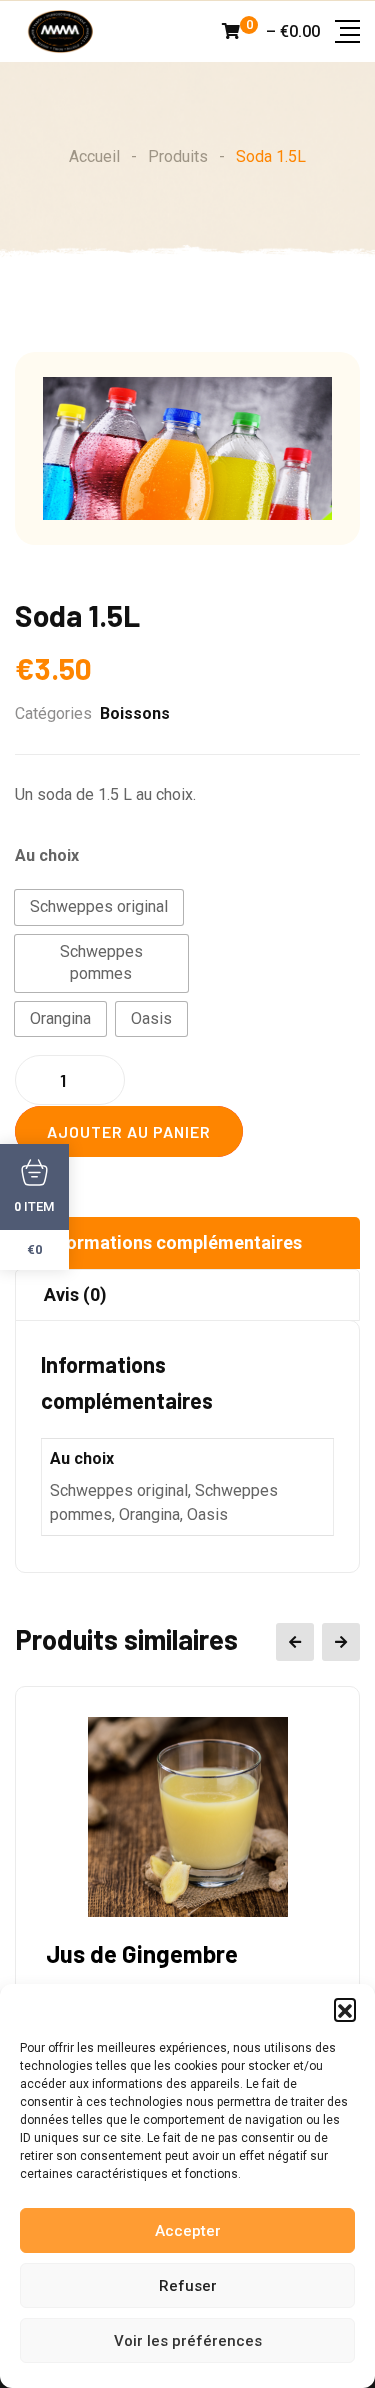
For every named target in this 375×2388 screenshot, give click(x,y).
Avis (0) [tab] (75, 1294)
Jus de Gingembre (142, 1953)
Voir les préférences (188, 2341)
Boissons (135, 713)
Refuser (188, 2286)
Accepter (188, 2231)
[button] (345, 2009)
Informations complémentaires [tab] (173, 1242)
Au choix (47, 855)
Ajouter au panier (129, 1131)
